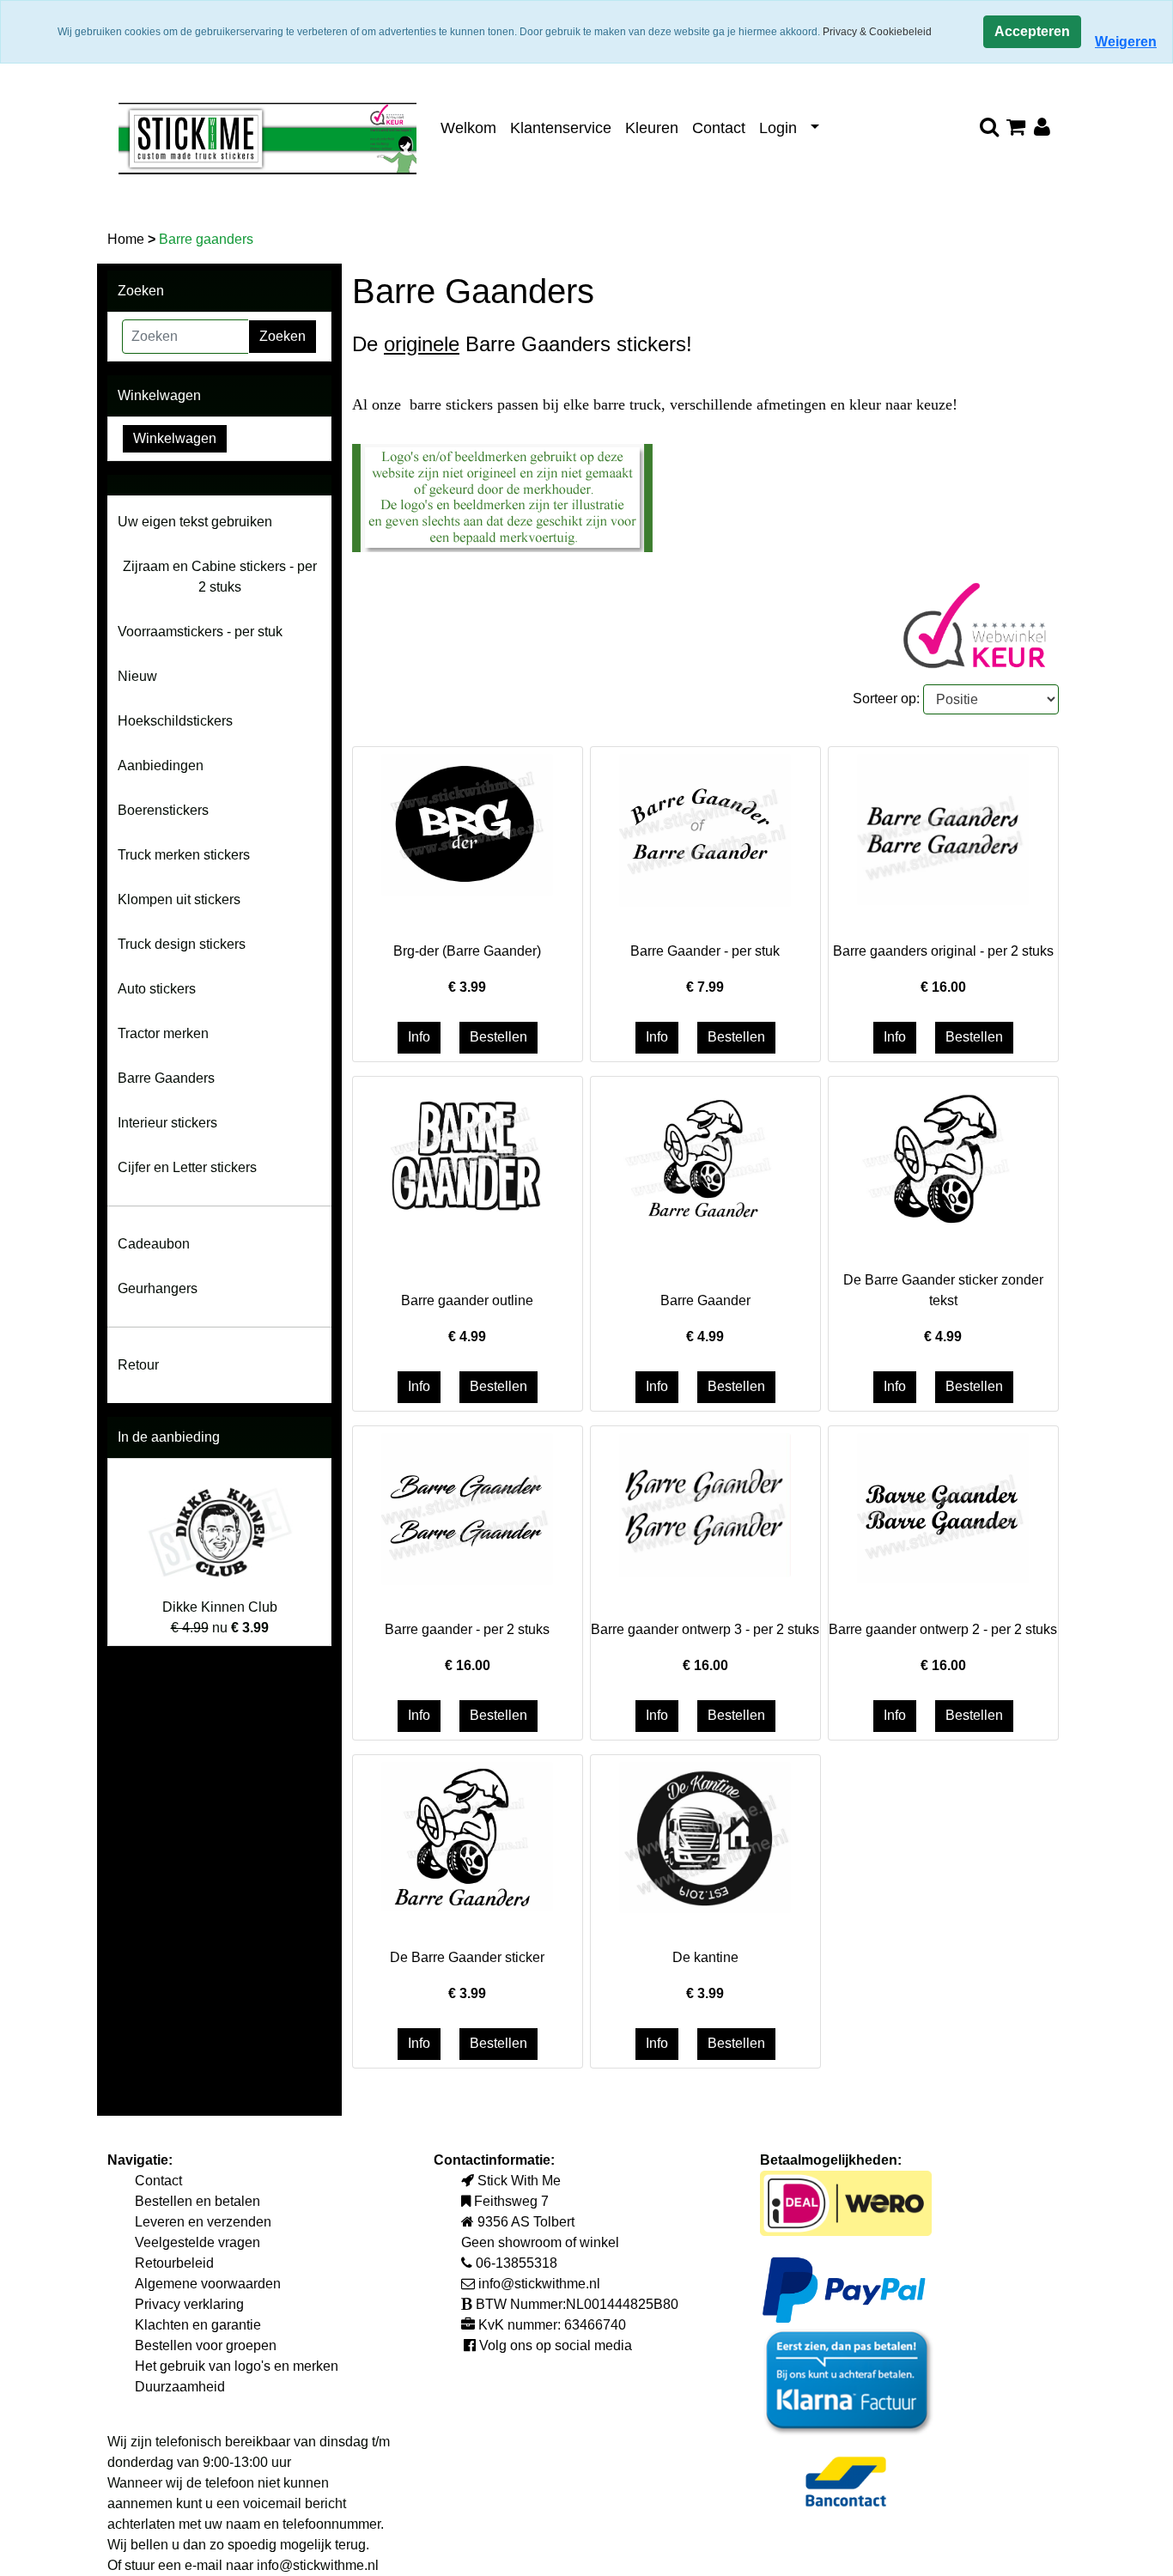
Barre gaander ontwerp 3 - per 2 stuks (705, 1629)
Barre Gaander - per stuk (705, 951)
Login (778, 128)
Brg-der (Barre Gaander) (467, 951)
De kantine (705, 1957)
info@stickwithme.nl (318, 2565)
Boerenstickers (163, 810)
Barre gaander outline (467, 1300)
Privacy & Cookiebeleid (877, 32)
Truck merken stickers (184, 855)
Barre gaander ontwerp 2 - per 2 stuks (943, 1629)
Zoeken (283, 336)
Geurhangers (158, 1288)
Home (128, 239)
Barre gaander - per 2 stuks (467, 1629)
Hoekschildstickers (175, 721)
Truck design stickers (182, 944)
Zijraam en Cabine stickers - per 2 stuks (220, 577)
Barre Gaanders (166, 1078)
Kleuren (652, 128)
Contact (719, 128)
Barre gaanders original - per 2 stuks (943, 951)
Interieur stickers (167, 1123)
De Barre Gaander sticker (467, 1957)
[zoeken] (989, 128)
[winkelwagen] (1015, 128)
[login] (1042, 128)
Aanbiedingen (161, 766)
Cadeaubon (154, 1244)
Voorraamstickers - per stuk (200, 632)
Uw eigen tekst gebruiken (195, 522)
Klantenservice (561, 128)
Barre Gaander (705, 1300)
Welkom (468, 128)
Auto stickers (157, 989)
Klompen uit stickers (179, 899)
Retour (138, 1365)
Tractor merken (163, 1033)
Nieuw (137, 676)
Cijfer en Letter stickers (187, 1167)
